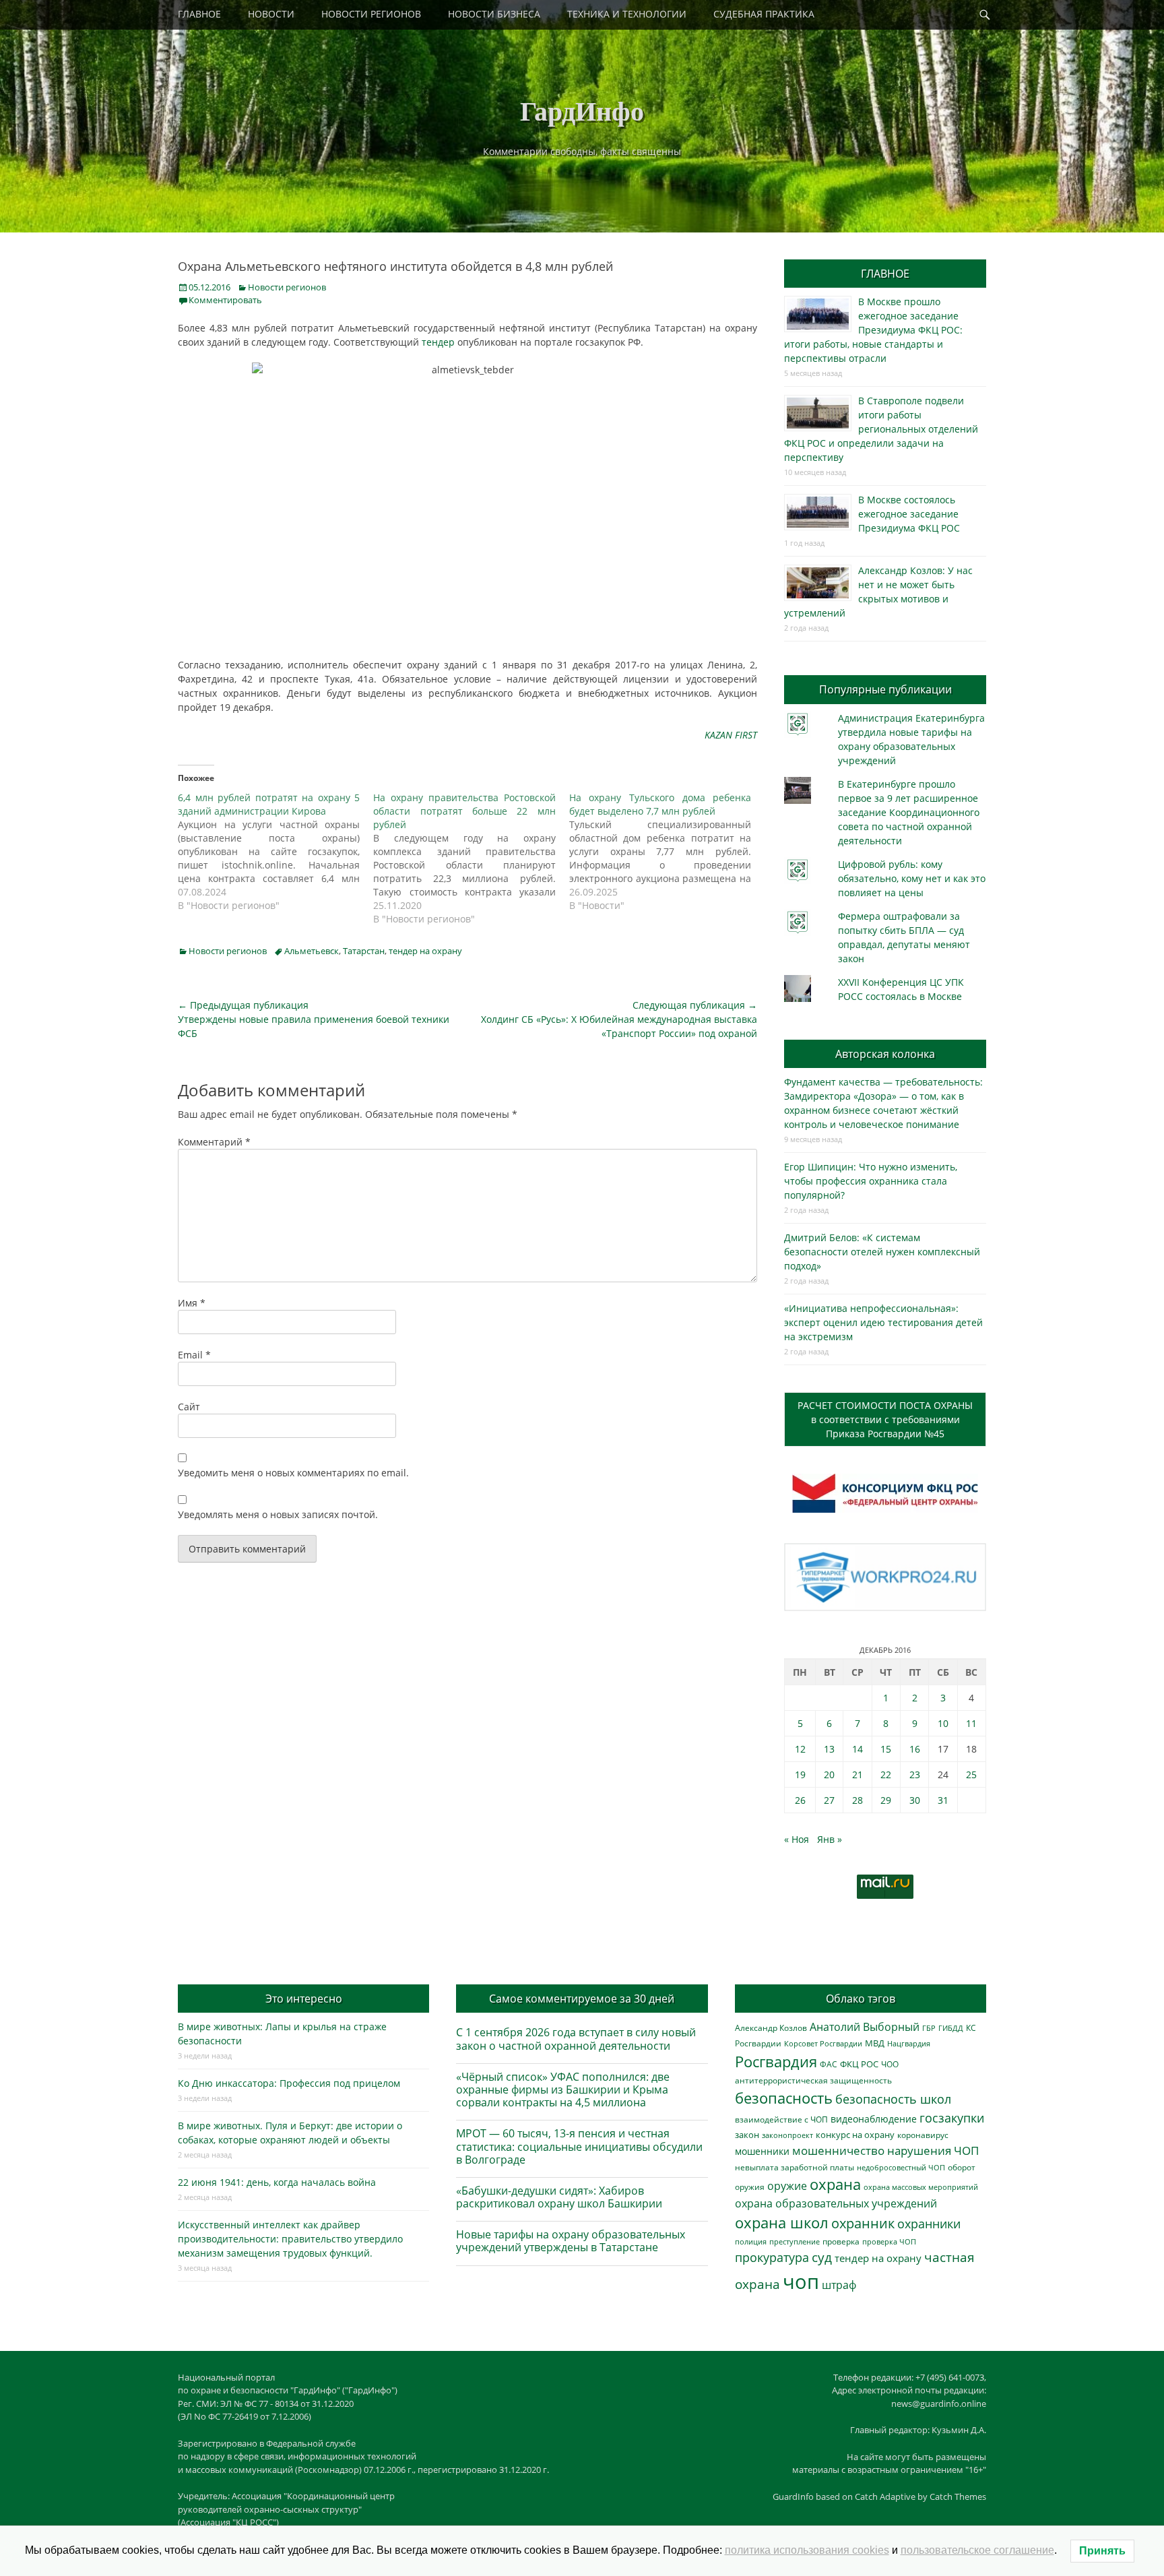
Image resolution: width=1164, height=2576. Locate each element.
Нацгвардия (909, 2043)
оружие (787, 2186)
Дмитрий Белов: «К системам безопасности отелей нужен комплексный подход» (882, 1252)
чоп (801, 2282)
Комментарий (214, 1142)
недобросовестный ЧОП (901, 2167)
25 (971, 1774)
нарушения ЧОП (933, 2150)
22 (886, 1774)
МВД (875, 2043)
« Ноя (797, 1839)
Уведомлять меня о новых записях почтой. (278, 1514)
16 (915, 1749)
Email (194, 1355)
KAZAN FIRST (731, 735)
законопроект (787, 2135)
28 (858, 1800)
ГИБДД (951, 2028)
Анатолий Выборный (865, 2027)
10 (943, 1723)
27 (829, 1800)
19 (800, 1774)
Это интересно (304, 1999)
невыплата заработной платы (795, 2167)
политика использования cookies (807, 2550)
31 (943, 1800)
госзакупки (952, 2118)
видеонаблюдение (874, 2119)
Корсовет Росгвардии (823, 2044)
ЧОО (890, 2064)
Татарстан (364, 951)
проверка (841, 2241)
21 (858, 1774)
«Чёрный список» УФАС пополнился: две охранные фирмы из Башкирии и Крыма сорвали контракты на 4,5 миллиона (563, 2090)
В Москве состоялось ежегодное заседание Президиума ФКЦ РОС (909, 514)
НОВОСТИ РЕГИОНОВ (371, 14)
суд (822, 2257)
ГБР (929, 2028)
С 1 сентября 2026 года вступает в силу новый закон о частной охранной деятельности (576, 2039)
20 (829, 1774)
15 (886, 1749)
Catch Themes (958, 2496)
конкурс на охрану (855, 2135)
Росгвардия (776, 2062)
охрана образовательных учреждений (836, 2203)
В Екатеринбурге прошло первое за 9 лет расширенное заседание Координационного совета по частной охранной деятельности (909, 812)
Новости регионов (287, 287)
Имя (192, 1303)
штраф (839, 2285)
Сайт (189, 1407)
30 (915, 1800)
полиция (751, 2241)
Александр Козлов (771, 2028)
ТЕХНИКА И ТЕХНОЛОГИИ (627, 14)
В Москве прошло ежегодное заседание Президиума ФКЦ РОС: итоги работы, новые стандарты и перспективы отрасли (873, 330)
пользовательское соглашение (977, 2550)
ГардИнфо (582, 110)
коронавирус (923, 2135)
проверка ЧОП (889, 2241)
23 (915, 1774)
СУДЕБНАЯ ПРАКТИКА (764, 14)
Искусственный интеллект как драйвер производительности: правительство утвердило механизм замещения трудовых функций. (290, 2239)
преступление (795, 2241)
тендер (438, 342)
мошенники (762, 2151)
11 (971, 1723)
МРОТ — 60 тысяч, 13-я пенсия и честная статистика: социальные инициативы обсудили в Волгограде (579, 2146)
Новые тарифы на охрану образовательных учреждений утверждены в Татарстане (571, 2241)
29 (886, 1800)
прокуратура (772, 2257)
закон (747, 2135)
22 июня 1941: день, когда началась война (277, 2182)
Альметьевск (312, 951)
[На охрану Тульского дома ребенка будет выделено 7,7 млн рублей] (667, 852)
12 (800, 1749)
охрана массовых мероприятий (921, 2187)
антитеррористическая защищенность (813, 2080)
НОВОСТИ (271, 14)
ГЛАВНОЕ (199, 14)
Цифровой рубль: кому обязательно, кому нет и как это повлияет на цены (912, 878)
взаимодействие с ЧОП (781, 2119)
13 (829, 1749)
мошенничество (838, 2150)
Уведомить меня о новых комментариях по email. (293, 1473)
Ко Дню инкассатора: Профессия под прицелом (289, 2083)
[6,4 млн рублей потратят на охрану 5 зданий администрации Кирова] (276, 852)
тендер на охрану (425, 951)
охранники (929, 2224)
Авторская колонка (885, 1054)
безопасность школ (893, 2099)
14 (858, 1749)
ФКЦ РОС (859, 2064)
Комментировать (225, 300)
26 (800, 1800)
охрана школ (782, 2222)
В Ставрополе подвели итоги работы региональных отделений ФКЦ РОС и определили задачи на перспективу (881, 429)
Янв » (830, 1839)
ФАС (829, 2064)
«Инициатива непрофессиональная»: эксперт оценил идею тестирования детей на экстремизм (883, 1322)
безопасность (784, 2098)
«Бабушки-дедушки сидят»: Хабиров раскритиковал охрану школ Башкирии (559, 2197)
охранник (863, 2223)
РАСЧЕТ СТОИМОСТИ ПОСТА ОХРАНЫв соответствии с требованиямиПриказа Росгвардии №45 (885, 1419)
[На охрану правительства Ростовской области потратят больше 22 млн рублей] (471, 858)
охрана (835, 2184)
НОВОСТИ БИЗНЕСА (494, 14)
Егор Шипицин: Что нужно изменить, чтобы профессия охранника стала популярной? (871, 1181)
